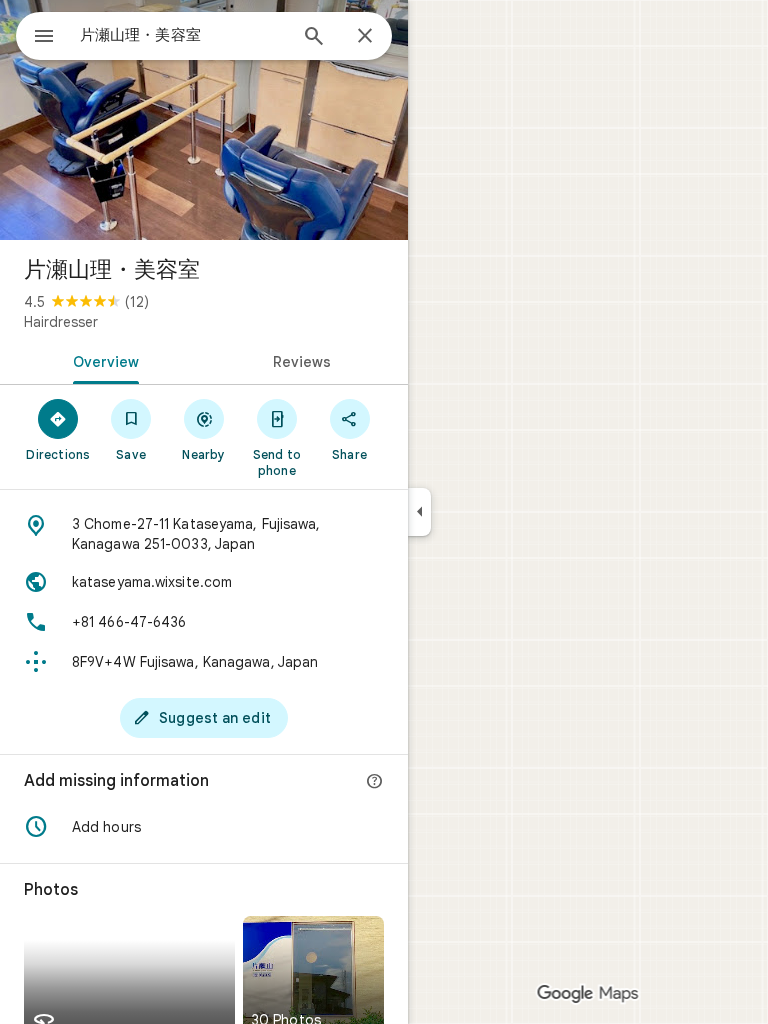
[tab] (102, 360)
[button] (204, 827)
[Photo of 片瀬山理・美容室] (204, 120)
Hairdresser (61, 322)
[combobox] (183, 35)
